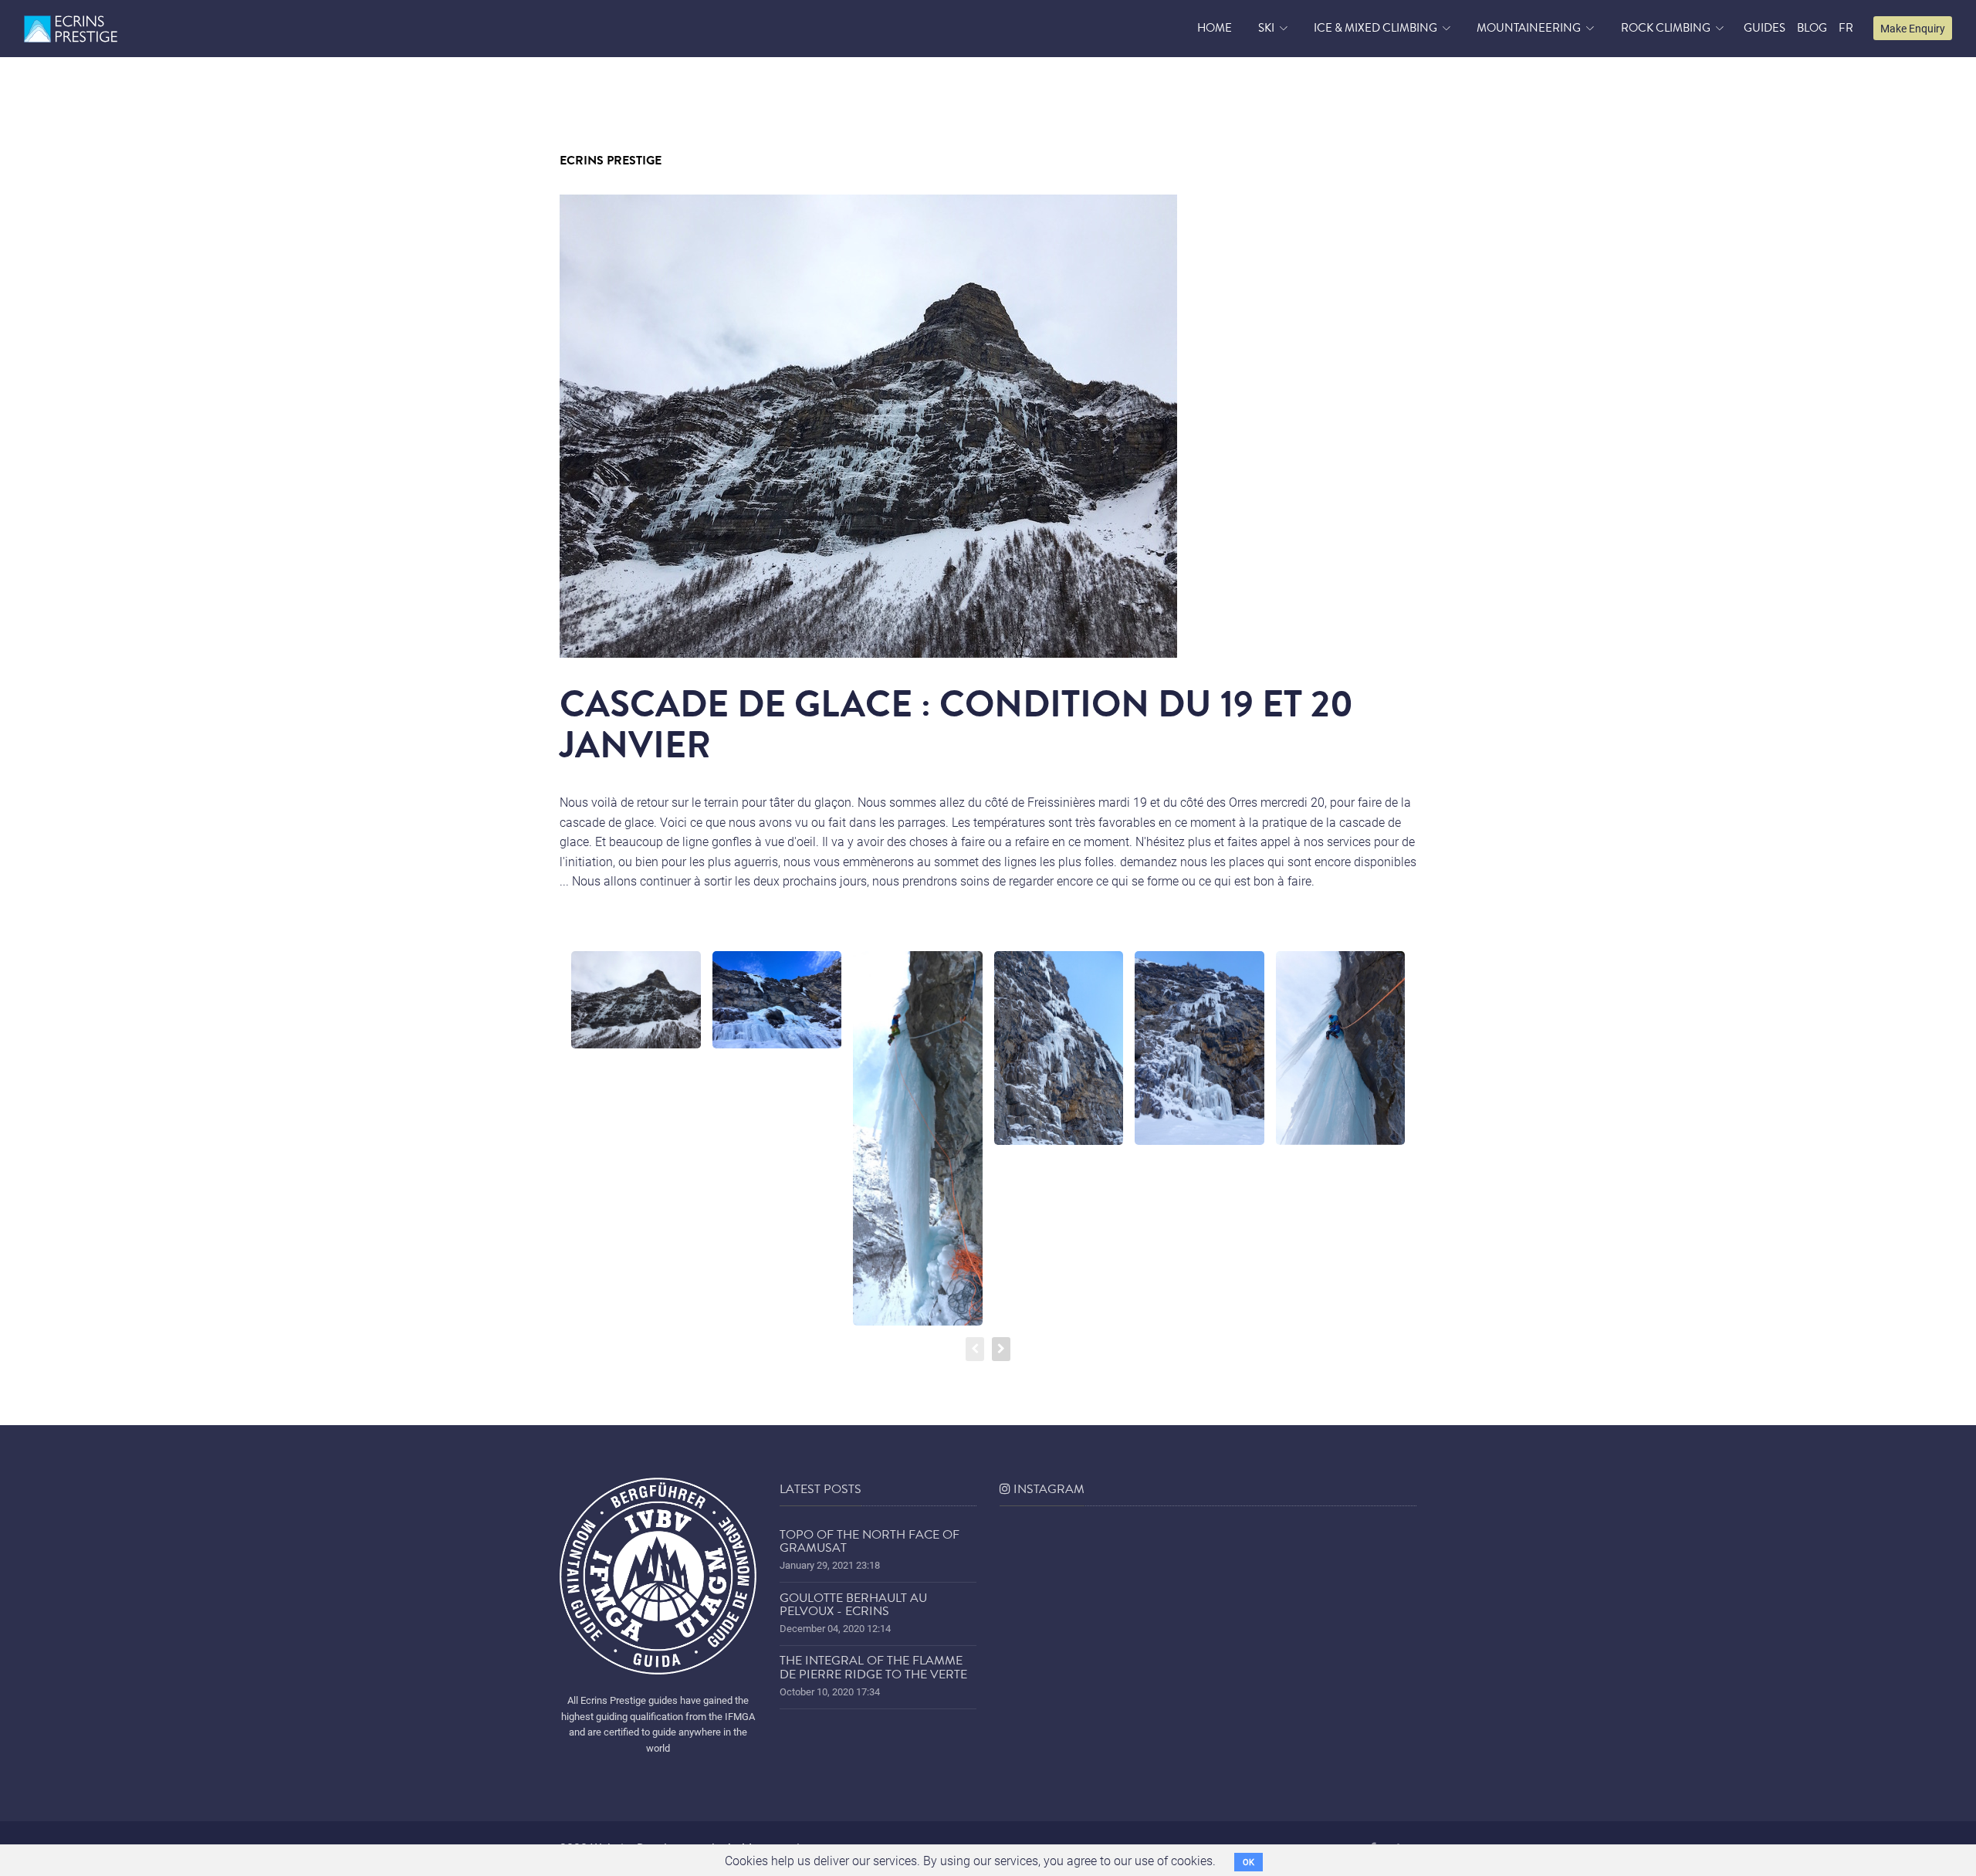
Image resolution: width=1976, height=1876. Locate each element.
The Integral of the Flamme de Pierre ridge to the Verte (873, 1668)
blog (1812, 28)
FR (1846, 28)
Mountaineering (1529, 28)
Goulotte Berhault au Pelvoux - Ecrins (853, 1605)
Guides (1765, 28)
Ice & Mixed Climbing (1375, 28)
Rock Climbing (1666, 28)
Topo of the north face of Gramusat (870, 1542)
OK (1249, 1862)
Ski (1266, 28)
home (1215, 28)
